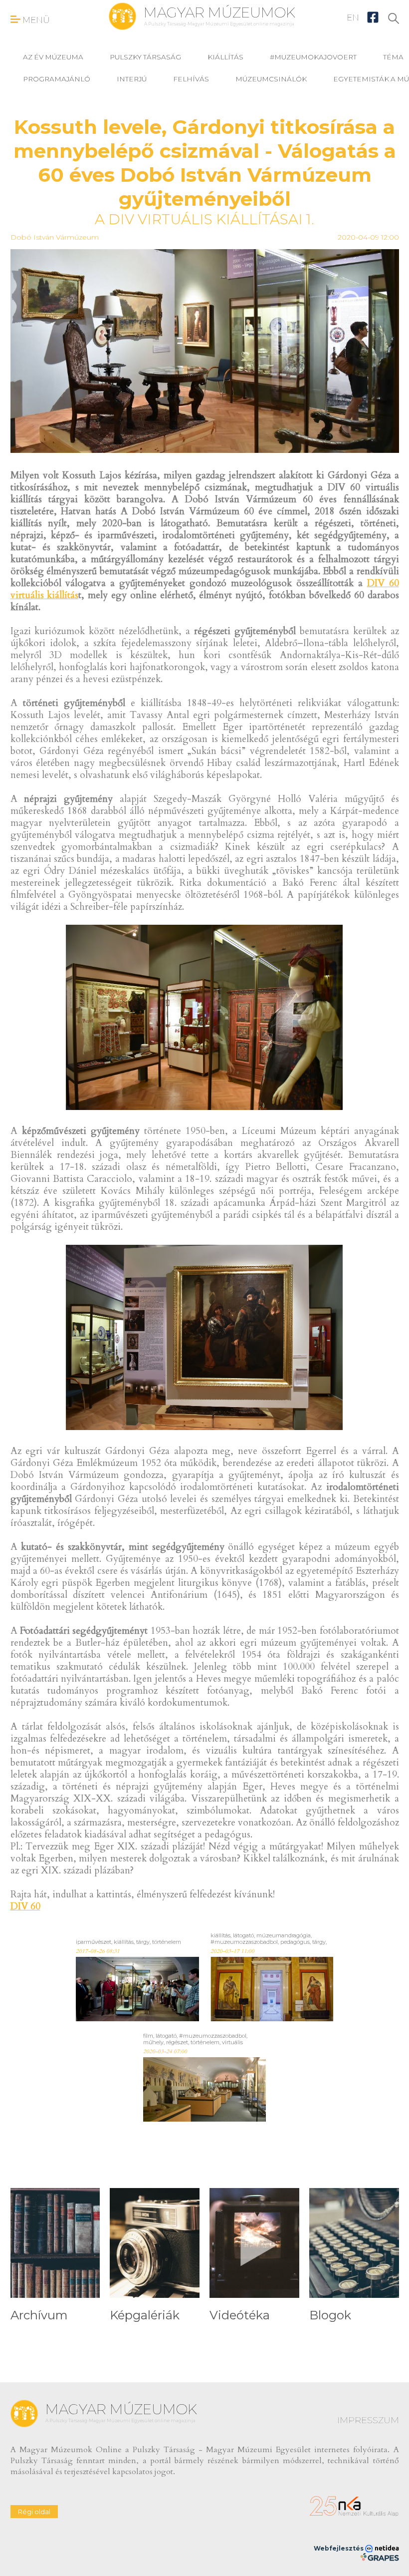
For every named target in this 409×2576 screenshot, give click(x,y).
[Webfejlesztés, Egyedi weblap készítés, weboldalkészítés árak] (379, 2557)
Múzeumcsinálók (271, 79)
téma (393, 57)
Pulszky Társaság (145, 57)
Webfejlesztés (339, 2548)
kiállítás (225, 57)
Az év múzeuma (53, 57)
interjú (132, 79)
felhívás (191, 79)
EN (353, 17)
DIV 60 (25, 1906)
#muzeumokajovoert (313, 57)
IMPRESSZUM (368, 2420)
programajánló (57, 79)
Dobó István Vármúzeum (55, 237)
